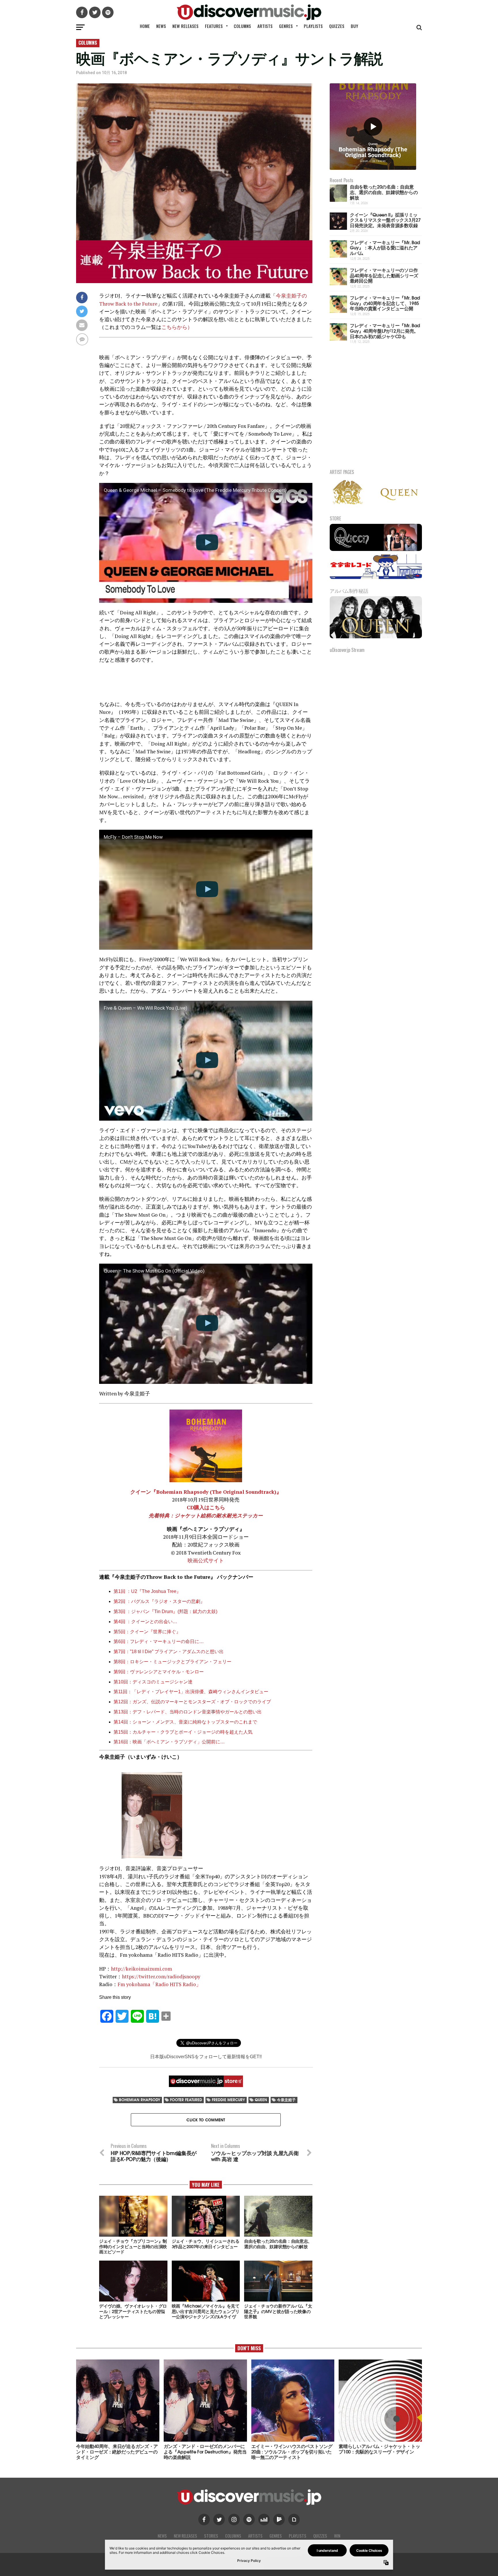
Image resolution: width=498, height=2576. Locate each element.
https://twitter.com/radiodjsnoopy (161, 1976)
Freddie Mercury (228, 2100)
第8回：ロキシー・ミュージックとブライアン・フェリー (172, 1662)
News (161, 26)
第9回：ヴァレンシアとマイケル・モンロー (159, 1672)
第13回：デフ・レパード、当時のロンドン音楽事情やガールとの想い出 (188, 1712)
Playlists (313, 26)
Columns (242, 26)
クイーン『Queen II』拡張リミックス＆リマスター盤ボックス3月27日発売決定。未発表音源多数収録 (385, 220)
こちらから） (177, 327)
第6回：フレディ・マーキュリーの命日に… (159, 1641)
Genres (286, 26)
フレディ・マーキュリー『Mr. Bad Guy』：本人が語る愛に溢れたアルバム (385, 247)
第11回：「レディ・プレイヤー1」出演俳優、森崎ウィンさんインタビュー (191, 1692)
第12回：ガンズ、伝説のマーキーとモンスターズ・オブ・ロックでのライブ (192, 1702)
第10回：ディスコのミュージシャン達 (153, 1682)
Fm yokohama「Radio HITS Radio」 (159, 1984)
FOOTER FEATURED (186, 2100)
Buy (354, 26)
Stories (211, 2536)
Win (337, 2536)
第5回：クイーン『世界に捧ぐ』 (147, 1632)
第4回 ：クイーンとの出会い (143, 1622)
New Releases (185, 26)
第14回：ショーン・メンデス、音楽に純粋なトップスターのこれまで (185, 1722)
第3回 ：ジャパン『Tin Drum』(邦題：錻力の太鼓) (165, 1611)
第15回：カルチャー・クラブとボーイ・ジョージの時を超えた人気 (183, 1732)
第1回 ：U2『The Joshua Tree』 (147, 1591)
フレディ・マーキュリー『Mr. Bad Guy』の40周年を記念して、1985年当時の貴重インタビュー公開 (385, 303)
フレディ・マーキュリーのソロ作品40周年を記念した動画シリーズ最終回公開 (384, 275)
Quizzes (337, 26)
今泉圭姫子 (286, 2100)
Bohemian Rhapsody (140, 2100)
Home (145, 26)
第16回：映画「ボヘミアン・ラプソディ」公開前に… (169, 1742)
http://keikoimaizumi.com (142, 1969)
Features (214, 26)
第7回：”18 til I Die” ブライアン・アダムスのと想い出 (169, 1652)
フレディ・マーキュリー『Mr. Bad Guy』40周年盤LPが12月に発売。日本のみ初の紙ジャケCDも (385, 330)
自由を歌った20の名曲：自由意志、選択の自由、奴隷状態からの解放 (384, 192)
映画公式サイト (206, 1560)
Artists (265, 26)
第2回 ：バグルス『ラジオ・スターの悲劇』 (159, 1601)
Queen (261, 2100)
